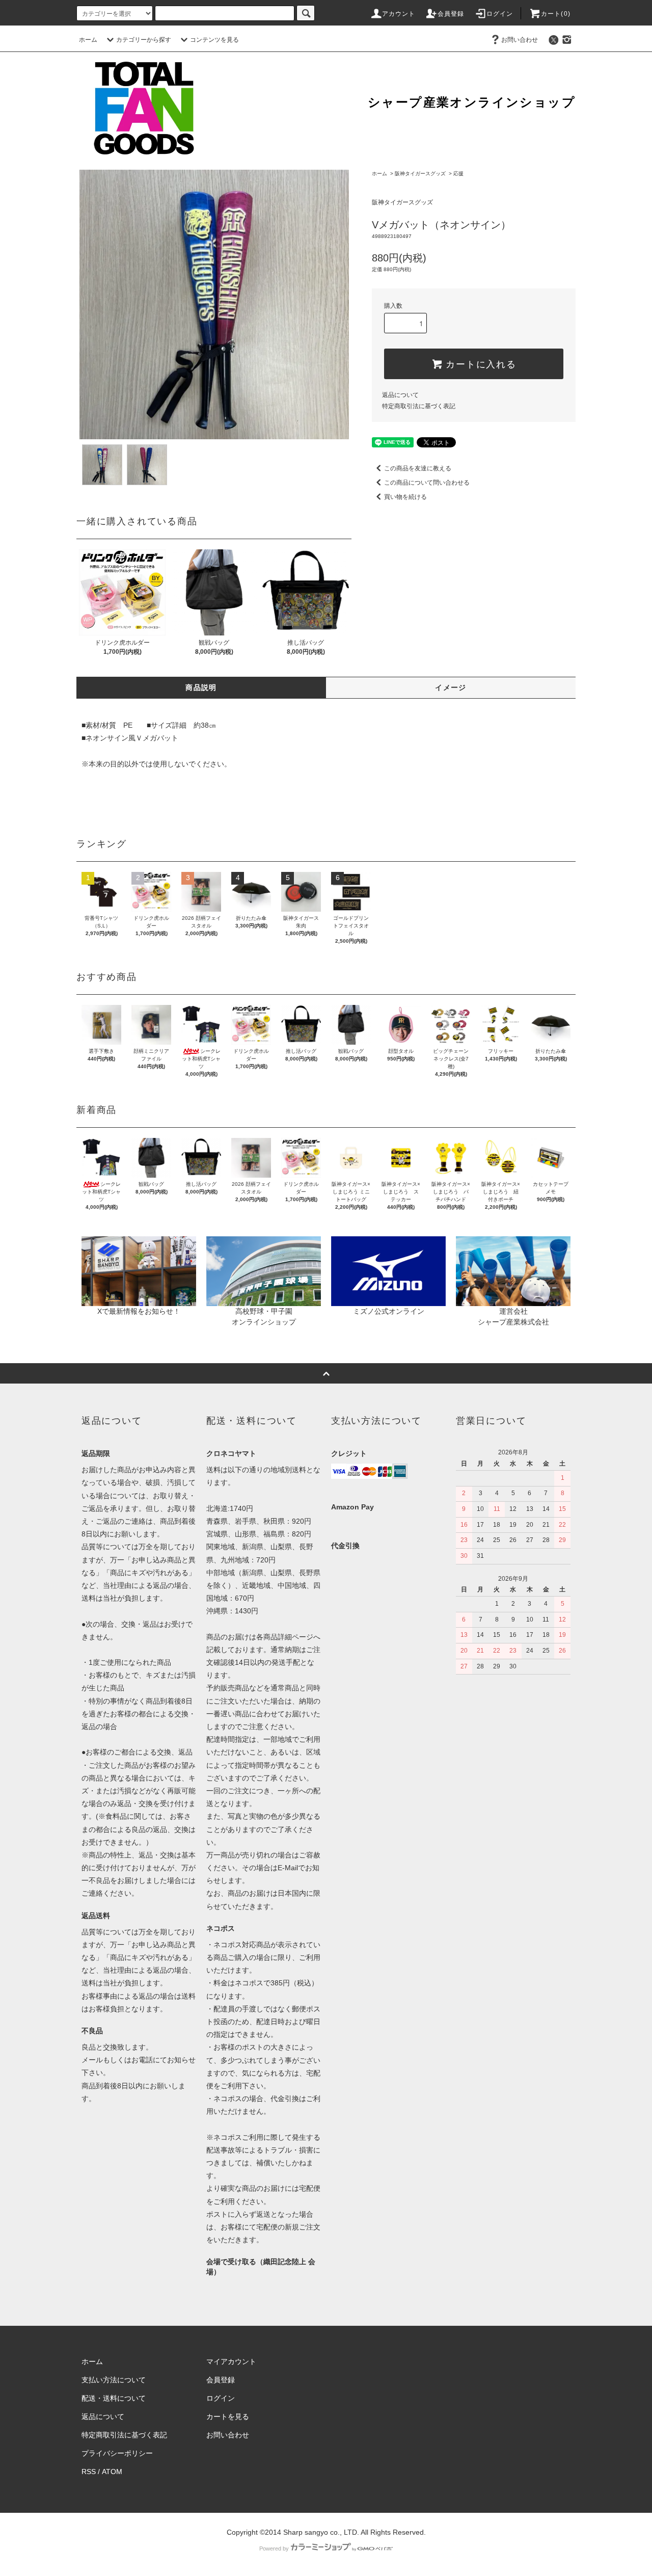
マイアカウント (231, 2361)
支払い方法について (114, 2380)
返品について (400, 395)
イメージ (451, 687)
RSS (89, 2472)
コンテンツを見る (214, 40)
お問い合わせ (520, 40)
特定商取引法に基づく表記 (419, 406)
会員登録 (451, 14)
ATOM (112, 2472)
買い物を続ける (405, 497)
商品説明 (201, 687)
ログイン (500, 14)
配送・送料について (114, 2398)
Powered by (274, 2548)
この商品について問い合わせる (427, 483)
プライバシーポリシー (117, 2453)
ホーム (88, 40)
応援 (458, 174)
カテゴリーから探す (144, 40)
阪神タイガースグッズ (420, 174)
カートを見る (228, 2416)
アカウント (399, 14)
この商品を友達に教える (418, 468)
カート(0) (556, 14)
